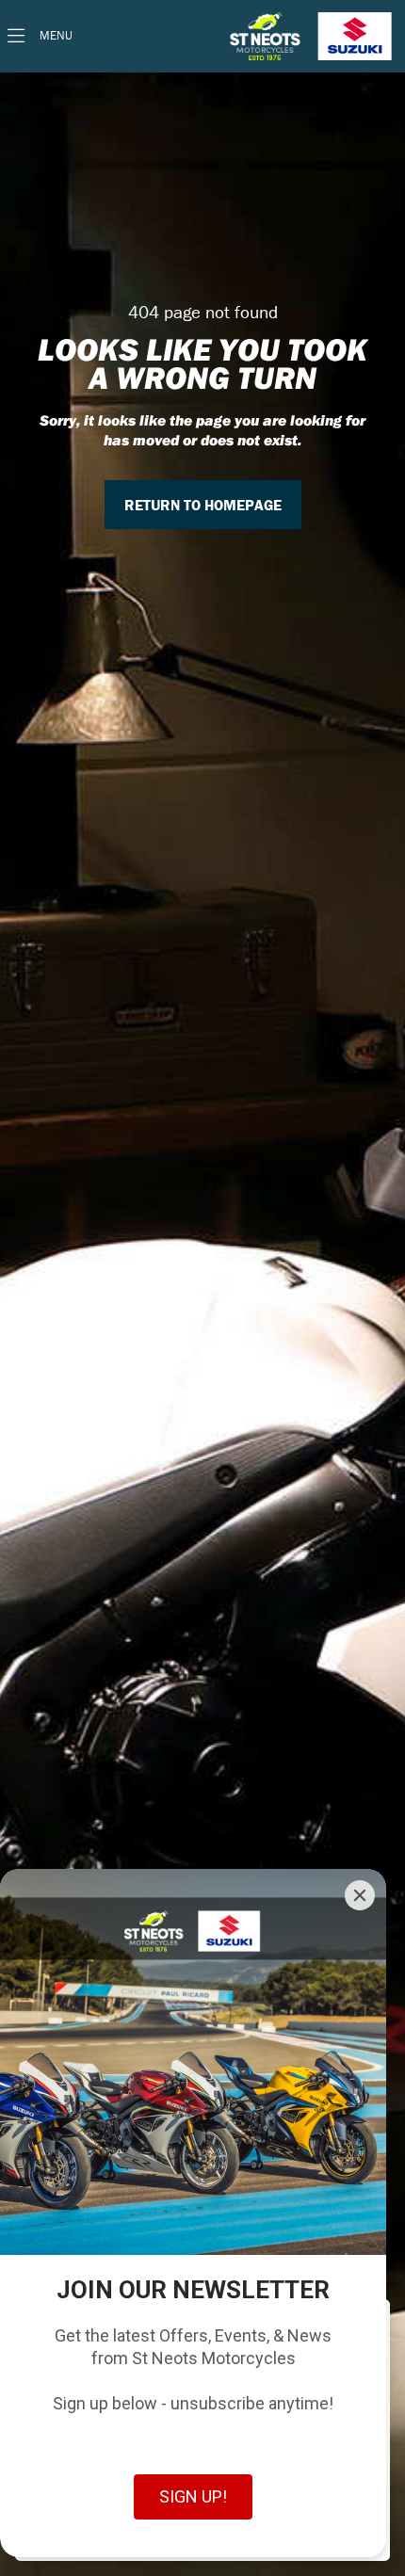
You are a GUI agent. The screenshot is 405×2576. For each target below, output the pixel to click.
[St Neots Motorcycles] (313, 36)
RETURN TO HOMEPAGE (203, 505)
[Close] (360, 1895)
